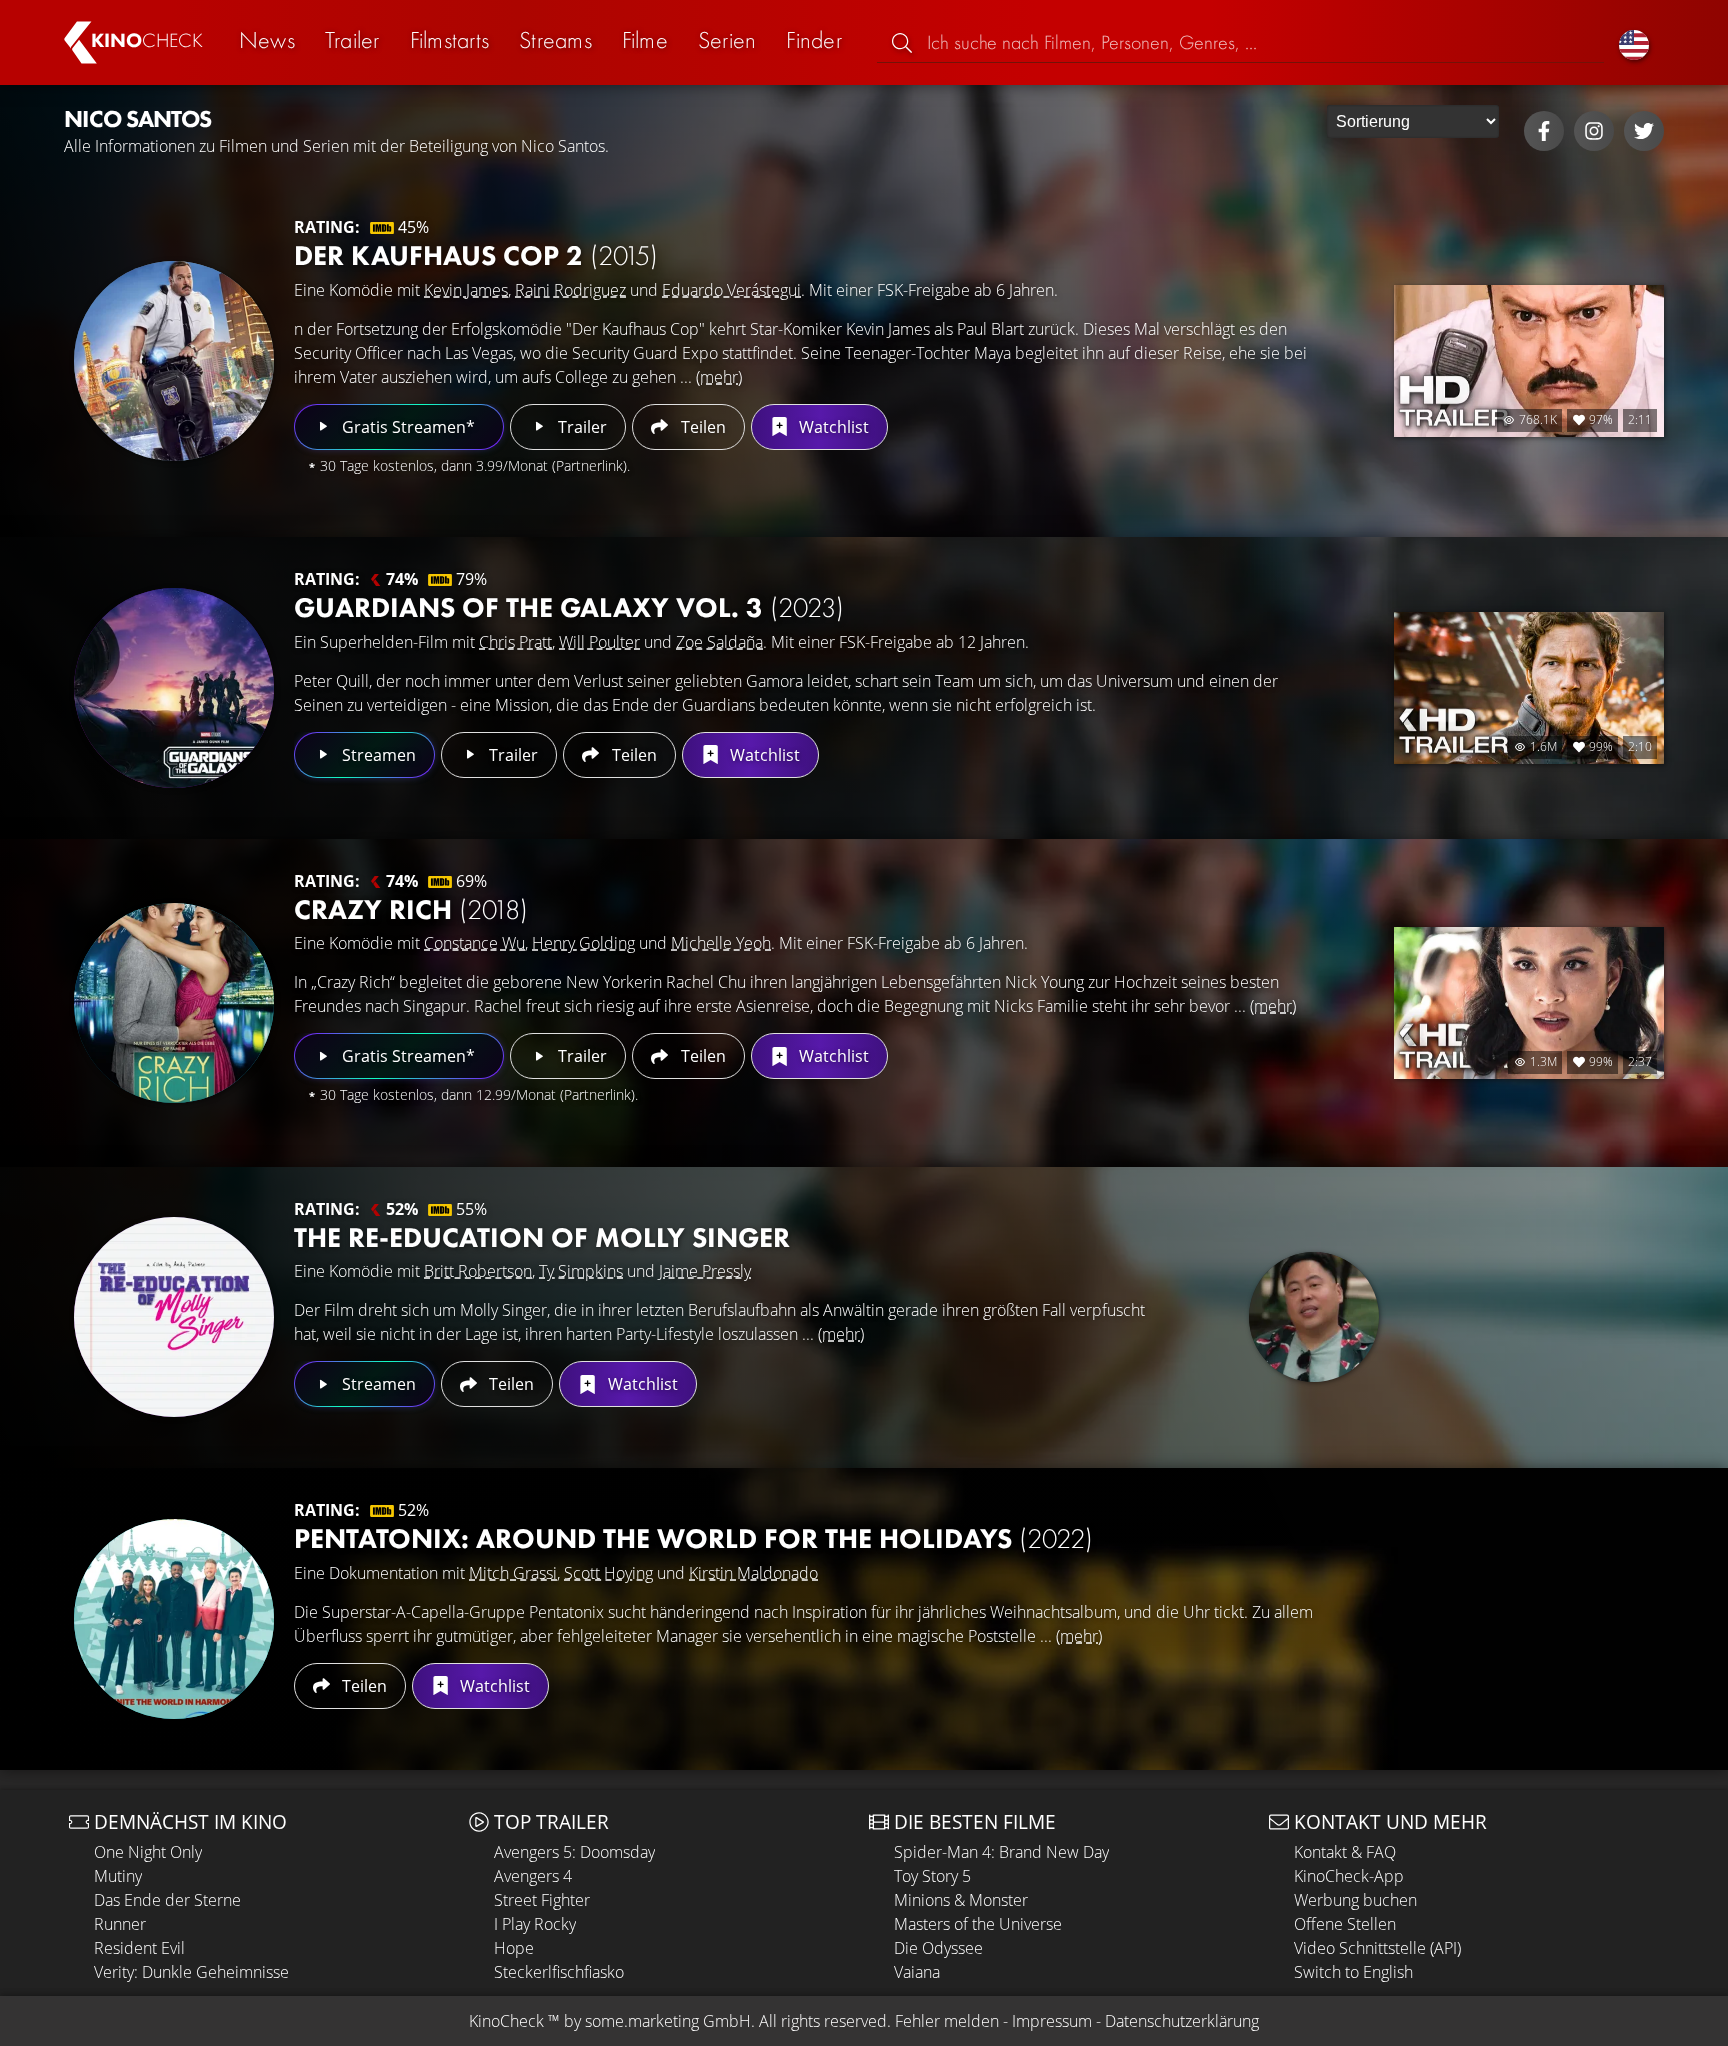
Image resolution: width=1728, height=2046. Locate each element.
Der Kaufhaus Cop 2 (476, 255)
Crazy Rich (411, 909)
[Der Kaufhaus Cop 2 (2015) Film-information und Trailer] (174, 361)
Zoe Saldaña (719, 642)
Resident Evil (139, 1948)
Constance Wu (474, 943)
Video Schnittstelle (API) (1377, 1948)
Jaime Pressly (705, 1271)
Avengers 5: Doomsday (574, 1852)
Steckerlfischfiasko (559, 1972)
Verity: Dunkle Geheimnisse (191, 1972)
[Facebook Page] (1544, 131)
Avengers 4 (533, 1876)
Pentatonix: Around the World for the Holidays (693, 1538)
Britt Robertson (478, 1271)
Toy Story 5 (932, 1876)
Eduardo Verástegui (731, 290)
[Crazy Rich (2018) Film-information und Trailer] (174, 1003)
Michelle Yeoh (721, 943)
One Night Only (148, 1852)
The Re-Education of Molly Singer (542, 1237)
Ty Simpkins (581, 1271)
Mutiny (118, 1876)
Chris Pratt (515, 642)
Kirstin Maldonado (753, 1573)
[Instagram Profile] (1594, 131)
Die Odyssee (938, 1948)
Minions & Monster (961, 1900)
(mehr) (719, 377)
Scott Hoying (608, 1573)
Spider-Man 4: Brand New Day (1001, 1852)
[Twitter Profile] (1644, 131)
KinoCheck (506, 2021)
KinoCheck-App (1349, 1876)
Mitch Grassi (513, 1573)
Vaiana (917, 1972)
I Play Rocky (535, 1924)
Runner (120, 1924)
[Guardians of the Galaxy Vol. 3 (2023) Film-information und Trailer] (174, 688)
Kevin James (466, 290)
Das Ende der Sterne (167, 1900)
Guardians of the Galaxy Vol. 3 (569, 607)
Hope (514, 1948)
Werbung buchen (1355, 1900)
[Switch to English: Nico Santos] (1634, 42)
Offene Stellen (1345, 1924)
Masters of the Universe (978, 1924)
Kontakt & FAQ (1345, 1852)
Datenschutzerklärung (1182, 2021)
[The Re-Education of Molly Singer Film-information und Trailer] (174, 1317)
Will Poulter (599, 642)
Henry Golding (583, 943)
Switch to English (1353, 1972)
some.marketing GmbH (668, 2021)
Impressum (1052, 2021)
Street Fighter (542, 1900)
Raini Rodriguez (570, 290)
